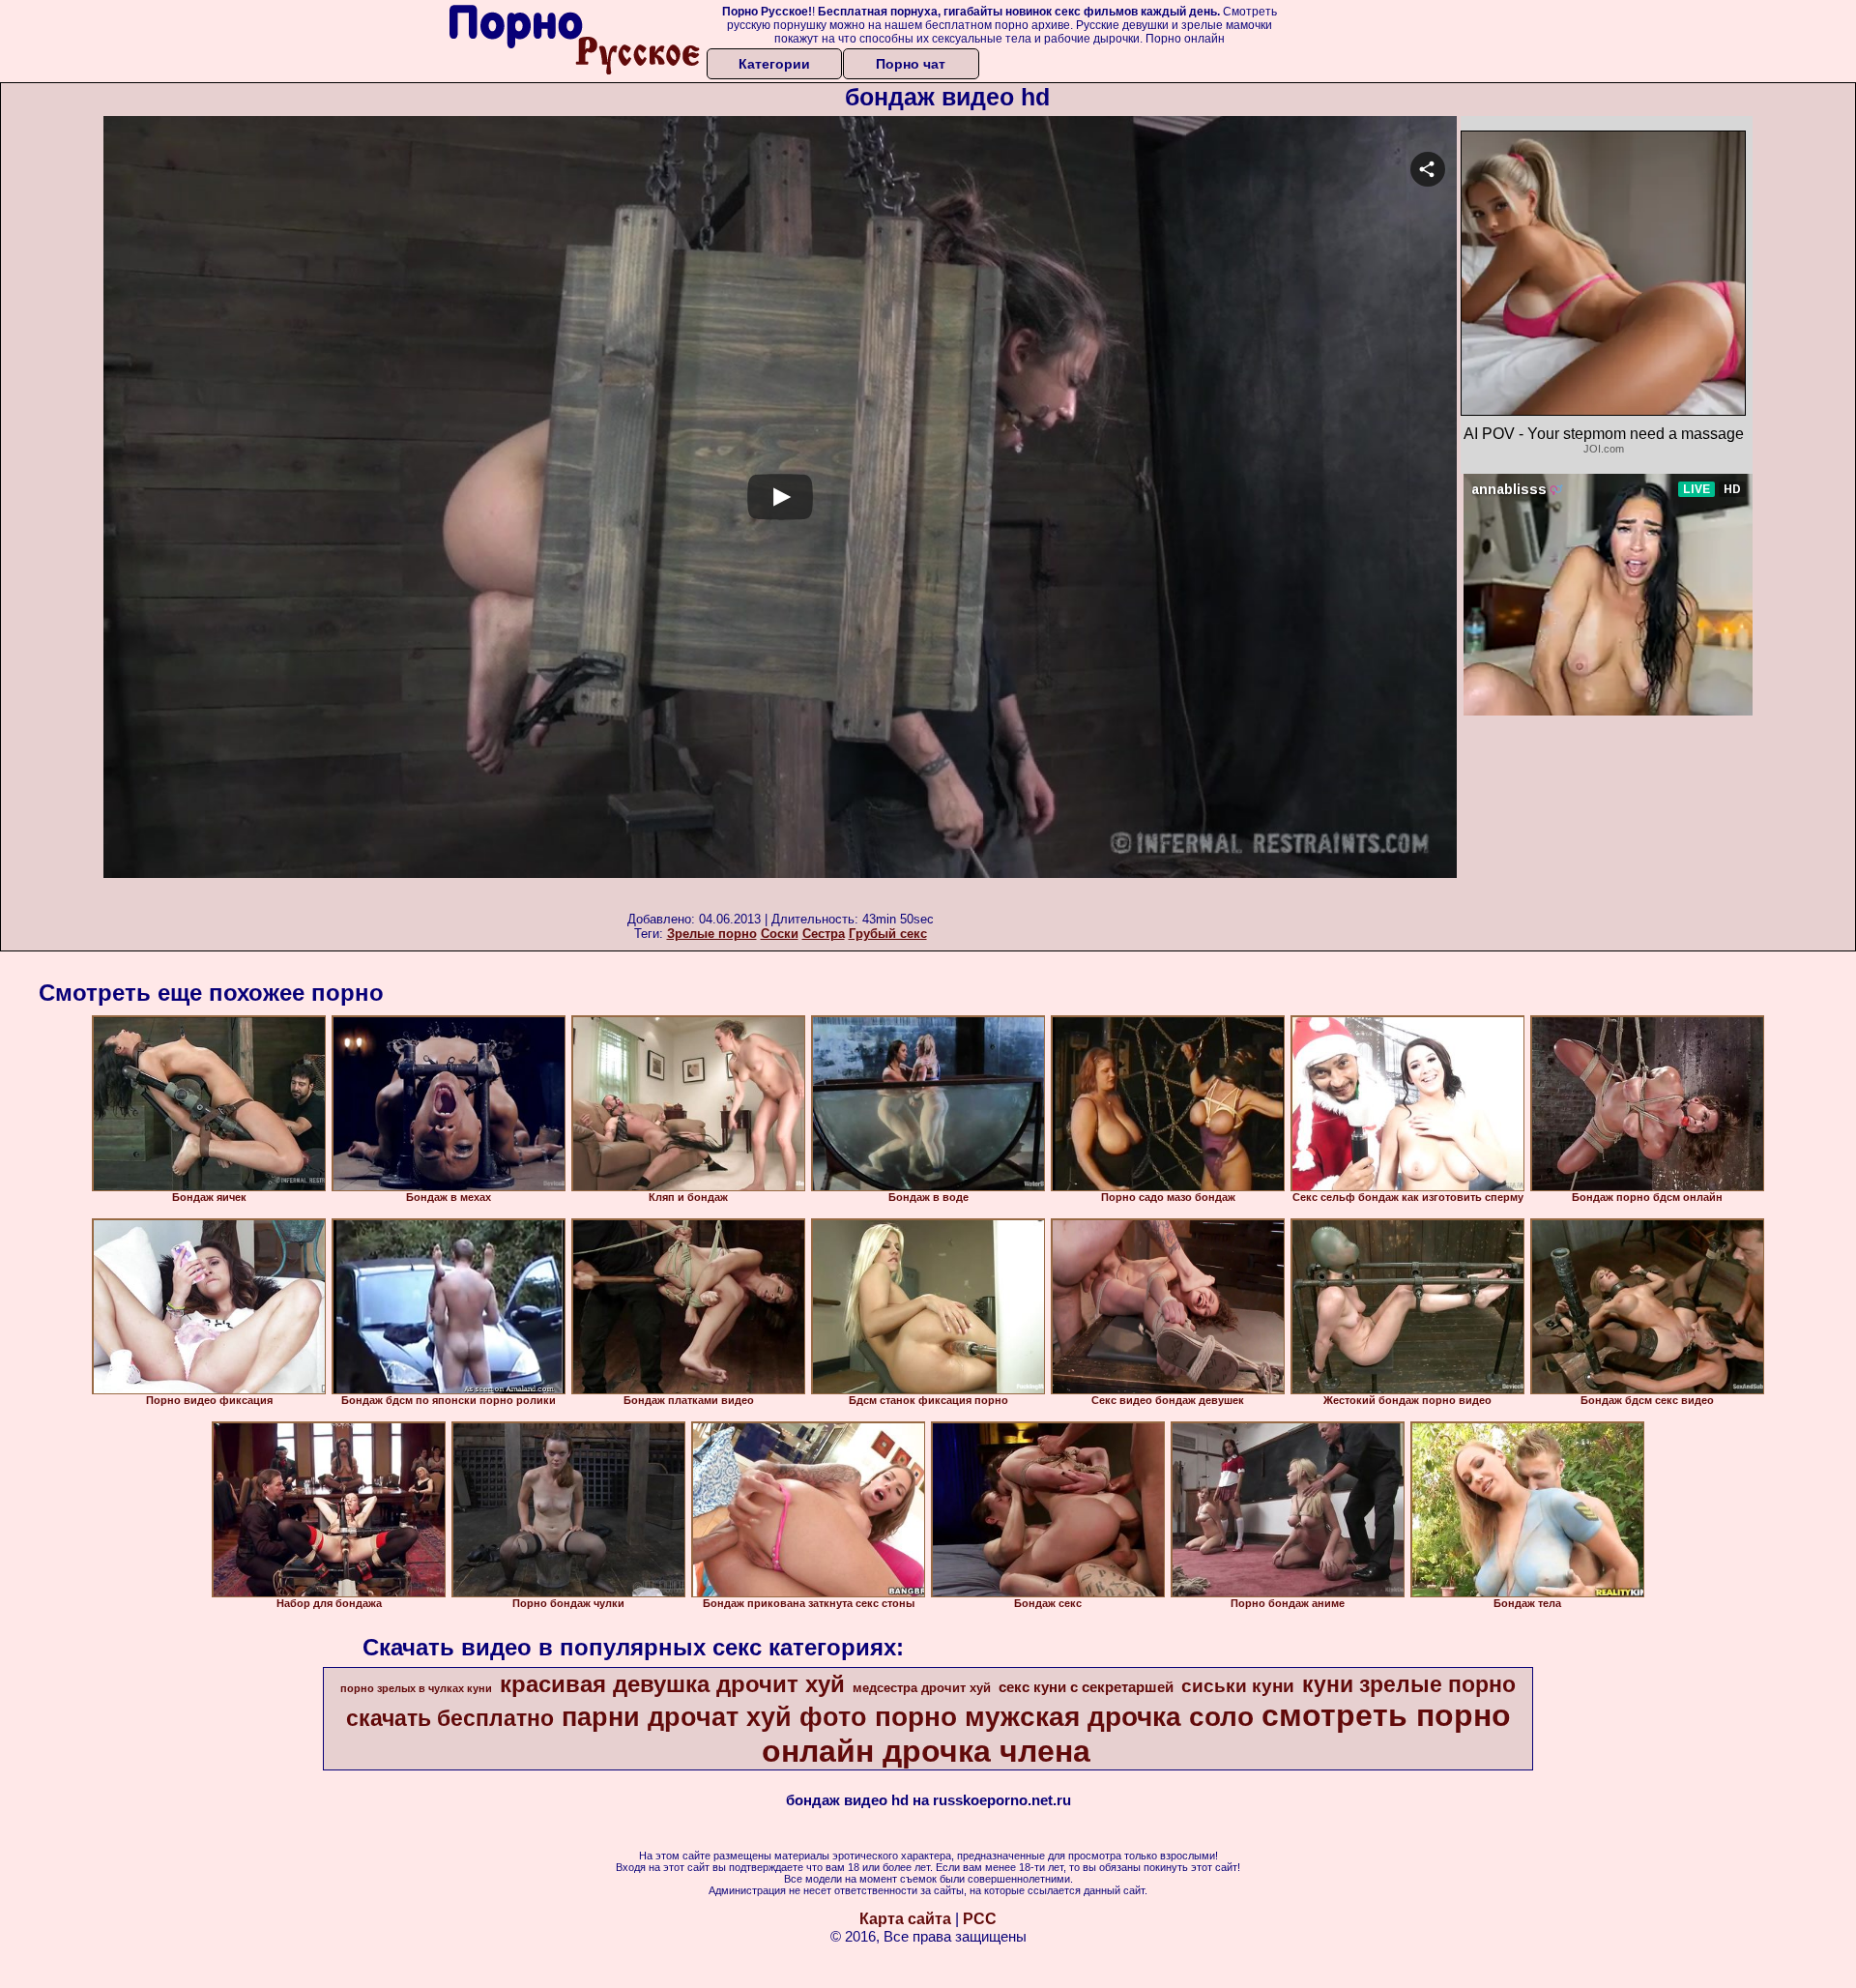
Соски (780, 934)
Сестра (824, 934)
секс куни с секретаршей (1086, 1687)
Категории (774, 64)
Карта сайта (905, 1919)
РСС (980, 1919)
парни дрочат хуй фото (714, 1717)
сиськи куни (1238, 1686)
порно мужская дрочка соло (1064, 1717)
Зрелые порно (712, 934)
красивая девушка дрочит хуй (672, 1684)
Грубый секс (888, 934)
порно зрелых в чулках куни (416, 1688)
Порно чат (911, 64)
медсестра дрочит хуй (922, 1688)
